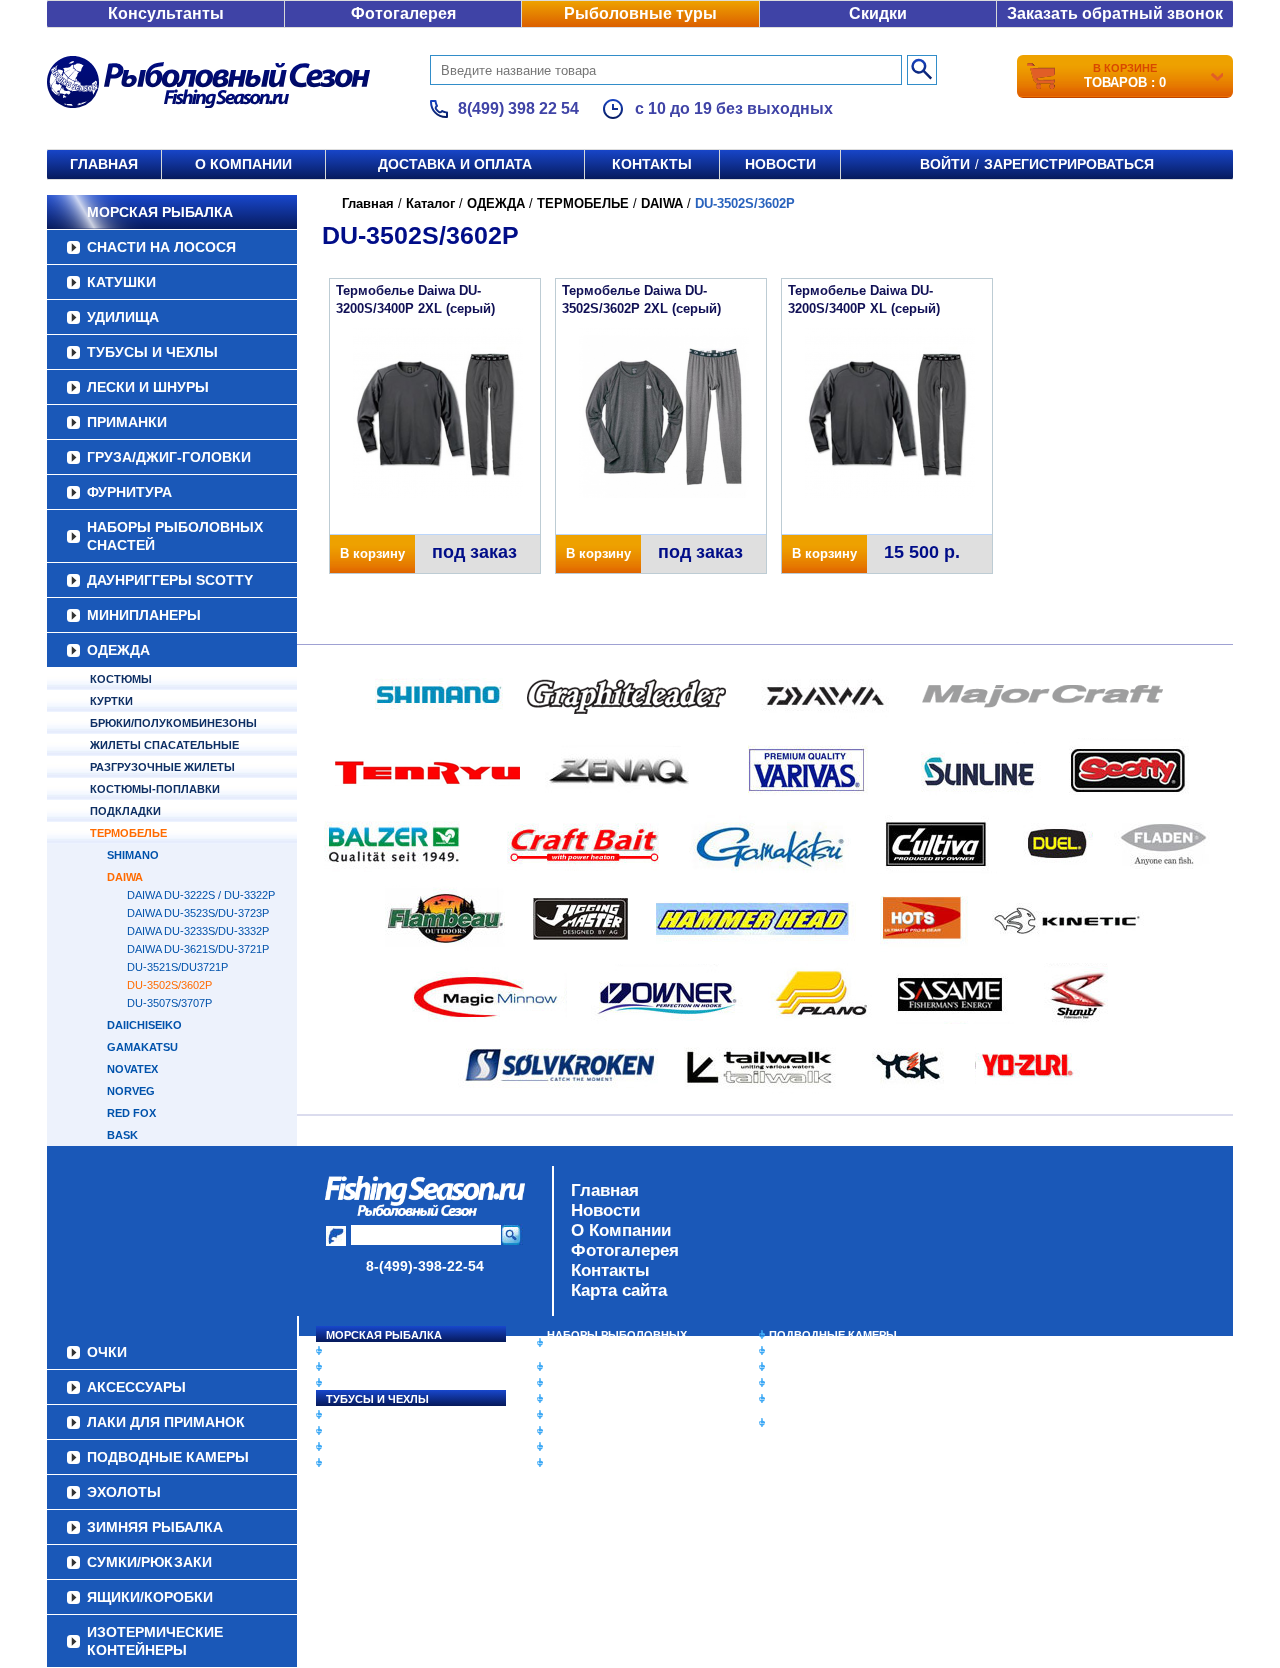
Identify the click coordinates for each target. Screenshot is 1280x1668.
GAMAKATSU (142, 1047)
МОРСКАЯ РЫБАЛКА (160, 212)
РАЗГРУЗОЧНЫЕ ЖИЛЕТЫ (162, 767)
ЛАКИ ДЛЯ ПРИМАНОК (609, 1463)
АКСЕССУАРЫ (586, 1447)
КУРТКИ (111, 701)
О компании (243, 164)
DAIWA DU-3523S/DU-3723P (198, 913)
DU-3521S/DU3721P (177, 967)
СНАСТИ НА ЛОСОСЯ (161, 247)
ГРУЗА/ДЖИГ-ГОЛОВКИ (169, 457)
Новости (780, 164)
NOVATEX (132, 1069)
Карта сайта (619, 1290)
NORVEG (131, 1091)
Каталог (430, 203)
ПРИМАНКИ (127, 422)
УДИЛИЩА (123, 317)
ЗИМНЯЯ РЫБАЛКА (823, 1367)
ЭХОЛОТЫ (798, 1351)
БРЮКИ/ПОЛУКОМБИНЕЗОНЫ (173, 723)
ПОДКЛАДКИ (125, 811)
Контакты (652, 164)
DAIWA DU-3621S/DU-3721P (198, 949)
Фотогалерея (403, 13)
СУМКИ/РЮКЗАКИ (817, 1383)
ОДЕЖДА (118, 650)
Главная (104, 164)
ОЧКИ (563, 1431)
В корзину (372, 553)
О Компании (621, 1230)
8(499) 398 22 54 (518, 108)
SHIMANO (133, 855)
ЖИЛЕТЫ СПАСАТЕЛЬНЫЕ (164, 745)
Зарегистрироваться (1069, 164)
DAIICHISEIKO (144, 1025)
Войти (945, 164)
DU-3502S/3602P (169, 985)
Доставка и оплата (455, 164)
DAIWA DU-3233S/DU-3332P (198, 931)
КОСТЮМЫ (121, 679)
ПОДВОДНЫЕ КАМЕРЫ (833, 1335)
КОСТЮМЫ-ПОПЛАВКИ (155, 789)
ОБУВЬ (567, 1415)
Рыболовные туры (640, 13)
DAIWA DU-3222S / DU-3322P (201, 895)
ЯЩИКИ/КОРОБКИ (819, 1399)
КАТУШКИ (121, 282)
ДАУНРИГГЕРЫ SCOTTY (170, 580)
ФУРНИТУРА (129, 492)
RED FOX (131, 1113)
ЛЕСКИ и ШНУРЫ (148, 387)
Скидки (878, 13)
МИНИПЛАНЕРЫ (144, 615)
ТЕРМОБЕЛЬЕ (128, 833)
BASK (122, 1135)
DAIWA (125, 877)
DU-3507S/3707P (169, 1003)
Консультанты (166, 13)
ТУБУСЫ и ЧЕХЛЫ (152, 352)
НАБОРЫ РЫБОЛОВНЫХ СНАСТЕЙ (175, 536)
